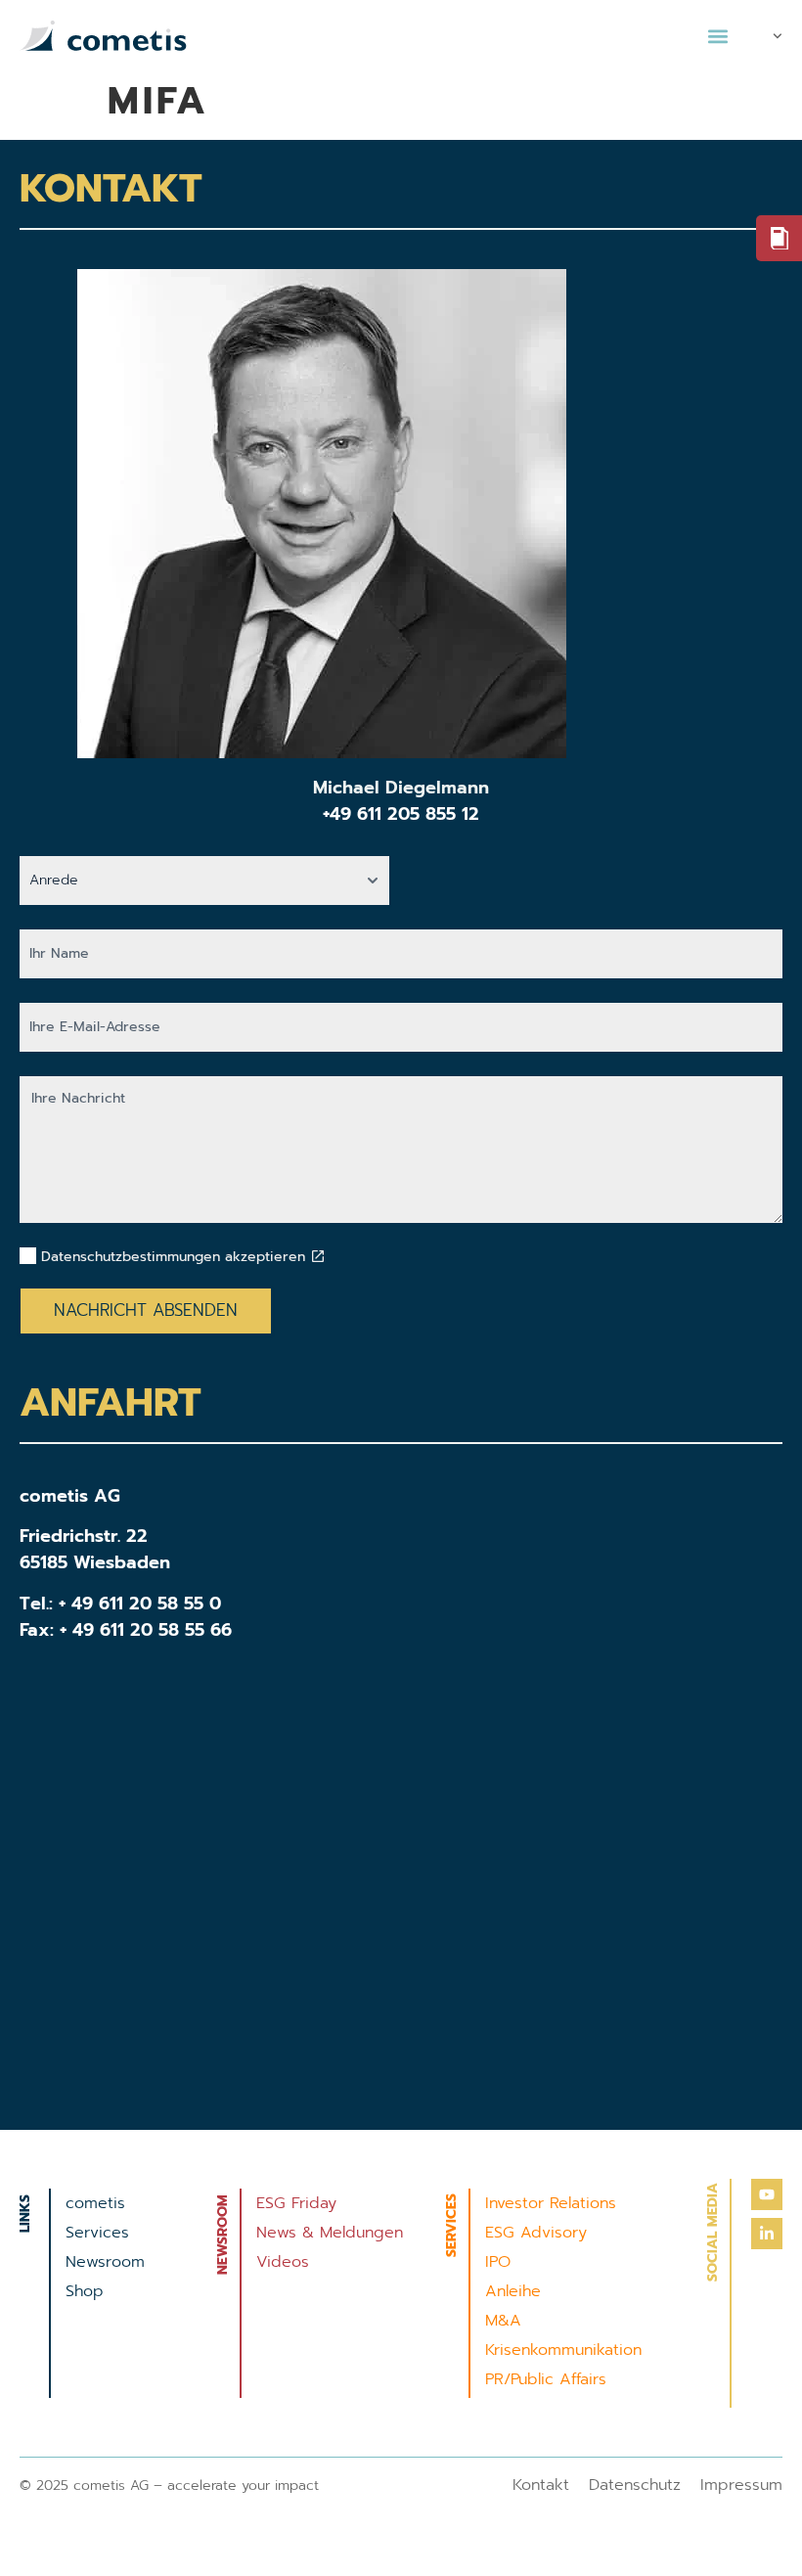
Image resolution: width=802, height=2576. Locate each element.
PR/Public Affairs (546, 2379)
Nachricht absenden (146, 1310)
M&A (503, 2321)
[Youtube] (767, 2194)
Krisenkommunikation (563, 2350)
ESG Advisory (536, 2233)
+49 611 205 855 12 (401, 814)
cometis (95, 2203)
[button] (717, 36)
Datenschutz (635, 2485)
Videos (283, 2262)
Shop (85, 2291)
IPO (498, 2262)
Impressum (741, 2485)
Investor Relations (551, 2203)
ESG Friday (296, 2203)
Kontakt (541, 2485)
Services (97, 2233)
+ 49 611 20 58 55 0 (140, 1604)
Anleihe (513, 2291)
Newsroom (105, 2262)
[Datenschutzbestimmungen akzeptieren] (318, 1256)
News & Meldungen (330, 2233)
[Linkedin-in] (767, 2234)
